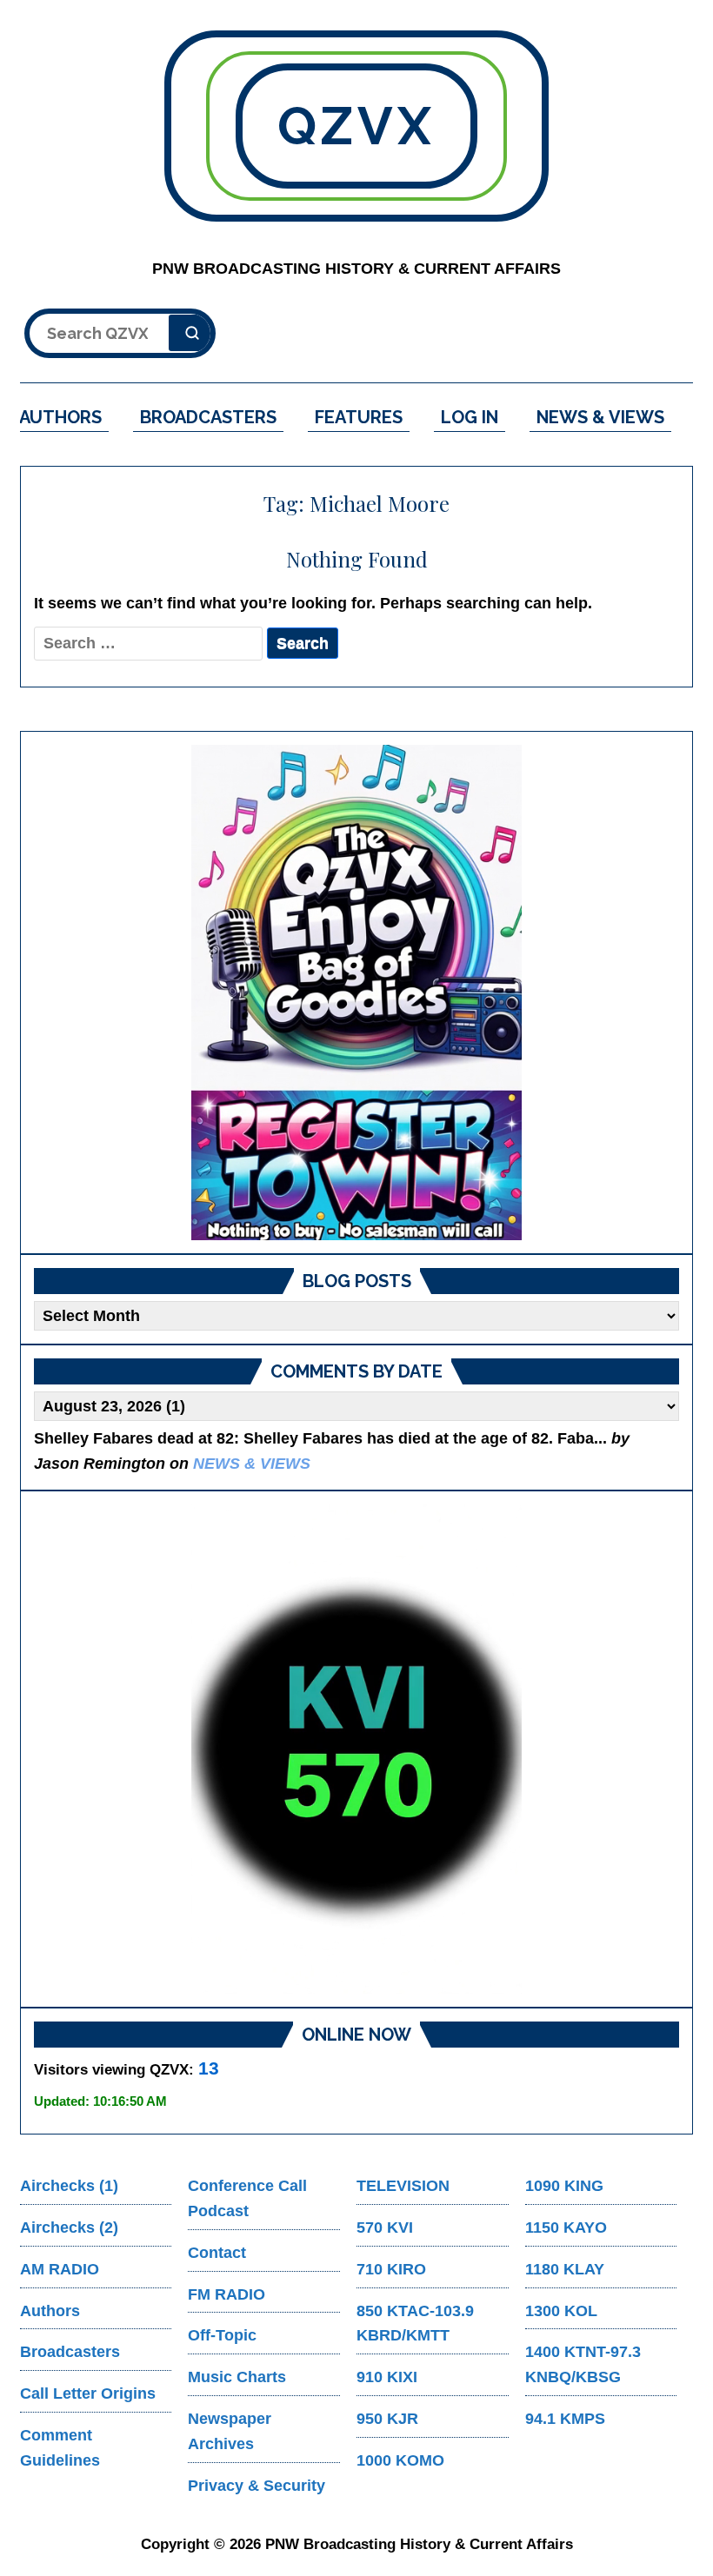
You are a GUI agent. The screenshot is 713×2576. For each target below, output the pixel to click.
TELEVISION (403, 2186)
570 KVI (385, 2227)
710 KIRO (391, 2269)
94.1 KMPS (565, 2419)
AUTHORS (60, 417)
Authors (50, 2311)
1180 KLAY (565, 2269)
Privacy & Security (257, 2486)
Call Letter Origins (88, 2393)
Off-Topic (222, 2335)
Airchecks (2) (69, 2227)
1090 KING (564, 2186)
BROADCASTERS (208, 417)
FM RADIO (227, 2294)
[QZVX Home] (356, 993)
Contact (217, 2253)
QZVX (356, 126)
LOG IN (470, 417)
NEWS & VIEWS (600, 417)
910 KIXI (387, 2377)
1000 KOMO (400, 2460)
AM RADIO (60, 2269)
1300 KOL (561, 2311)
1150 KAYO (566, 2227)
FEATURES (359, 417)
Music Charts (237, 2377)
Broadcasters (70, 2352)
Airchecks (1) (69, 2186)
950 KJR (387, 2419)
